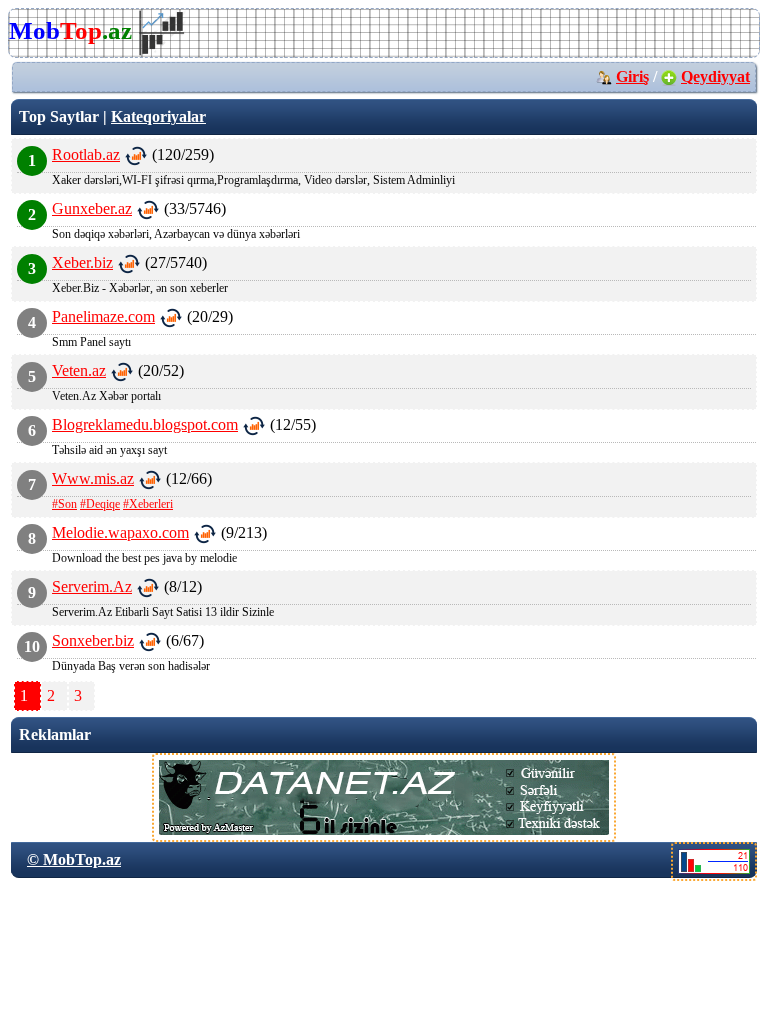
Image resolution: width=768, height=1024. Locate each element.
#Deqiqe (100, 504)
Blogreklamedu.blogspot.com (145, 424)
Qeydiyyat (715, 76)
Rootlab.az (86, 154)
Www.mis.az (93, 478)
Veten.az (79, 370)
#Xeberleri (148, 504)
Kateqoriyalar (158, 116)
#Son (64, 504)
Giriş (632, 76)
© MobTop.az (74, 859)
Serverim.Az (92, 586)
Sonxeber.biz (93, 640)
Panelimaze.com (103, 316)
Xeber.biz (82, 262)
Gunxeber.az (92, 208)
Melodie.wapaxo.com (120, 532)
